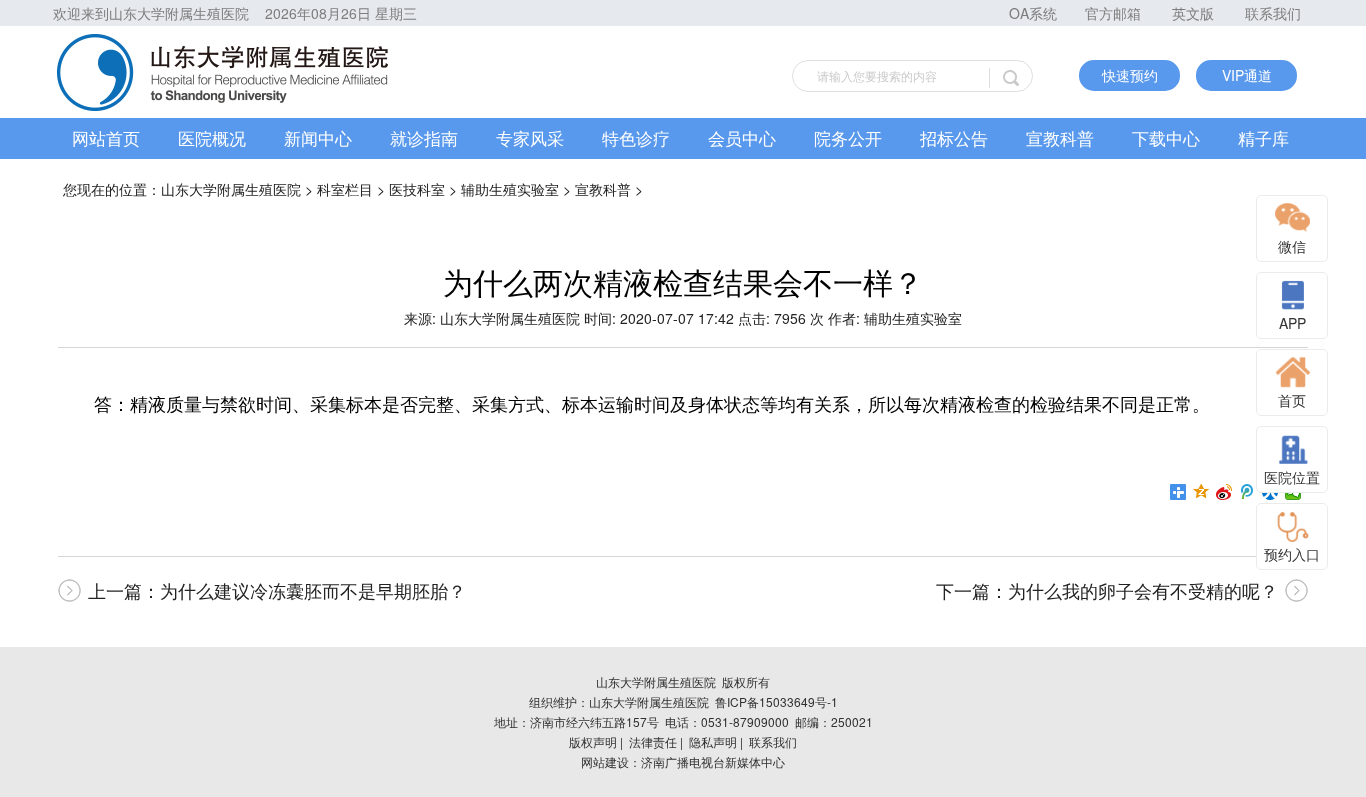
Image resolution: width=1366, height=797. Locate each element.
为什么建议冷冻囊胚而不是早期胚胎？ (313, 590)
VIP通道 (1247, 75)
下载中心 (1166, 137)
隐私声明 (713, 741)
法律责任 (653, 741)
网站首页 (106, 137)
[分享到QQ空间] (1201, 492)
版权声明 (593, 741)
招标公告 (954, 137)
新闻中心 (318, 137)
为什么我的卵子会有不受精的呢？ (1143, 590)
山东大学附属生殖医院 (231, 189)
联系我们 (1273, 13)
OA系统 (1033, 13)
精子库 (1263, 137)
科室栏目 (345, 189)
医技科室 (417, 189)
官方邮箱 (1113, 13)
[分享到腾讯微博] (1247, 492)
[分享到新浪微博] (1224, 492)
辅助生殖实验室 (510, 189)
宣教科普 (1060, 137)
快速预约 (1130, 75)
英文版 (1193, 13)
